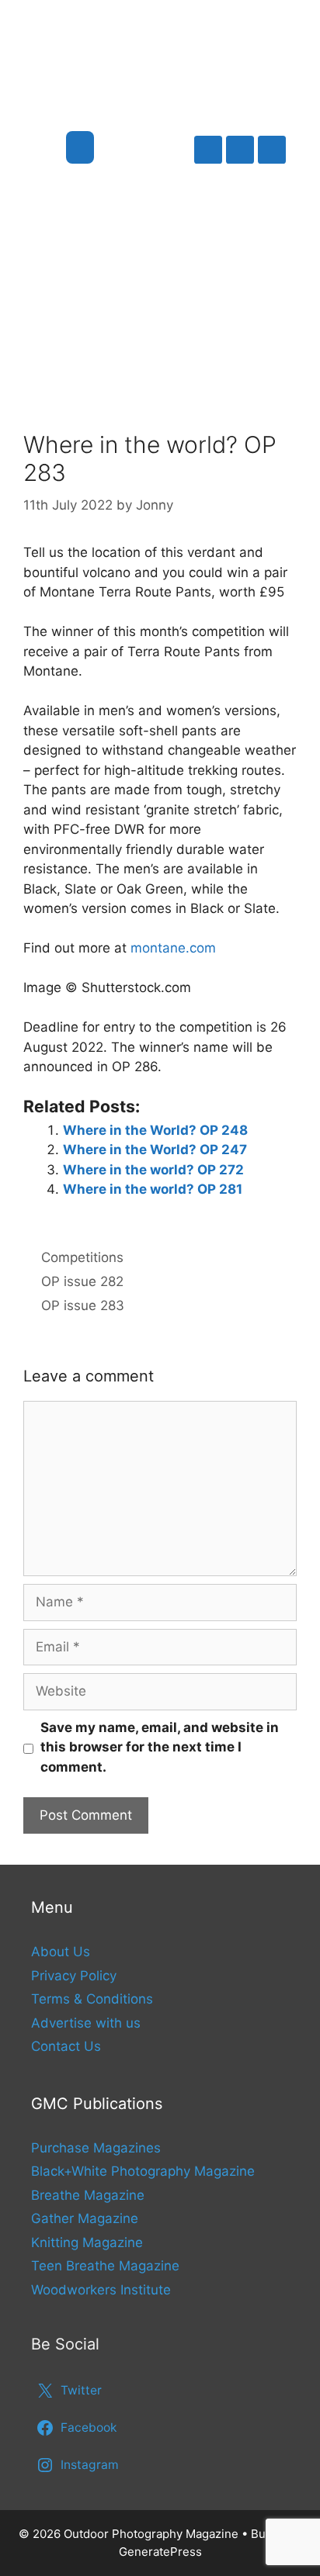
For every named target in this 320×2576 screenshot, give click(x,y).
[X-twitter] (208, 150)
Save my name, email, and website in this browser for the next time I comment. (160, 1747)
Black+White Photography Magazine (143, 2171)
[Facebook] (240, 150)
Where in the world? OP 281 (153, 1189)
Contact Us (66, 2046)
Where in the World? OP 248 (155, 1130)
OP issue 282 (82, 1281)
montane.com (173, 948)
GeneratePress (160, 2552)
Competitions (82, 1257)
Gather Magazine (85, 2218)
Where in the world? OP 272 (153, 1170)
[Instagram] (272, 150)
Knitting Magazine (87, 2242)
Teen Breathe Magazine (105, 2266)
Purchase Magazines (96, 2148)
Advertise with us (86, 2023)
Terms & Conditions (92, 1999)
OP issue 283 (83, 1305)
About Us (61, 1952)
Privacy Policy (74, 1976)
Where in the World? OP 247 (155, 1150)
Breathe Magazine (88, 2195)
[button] (80, 147)
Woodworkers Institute (101, 2290)
